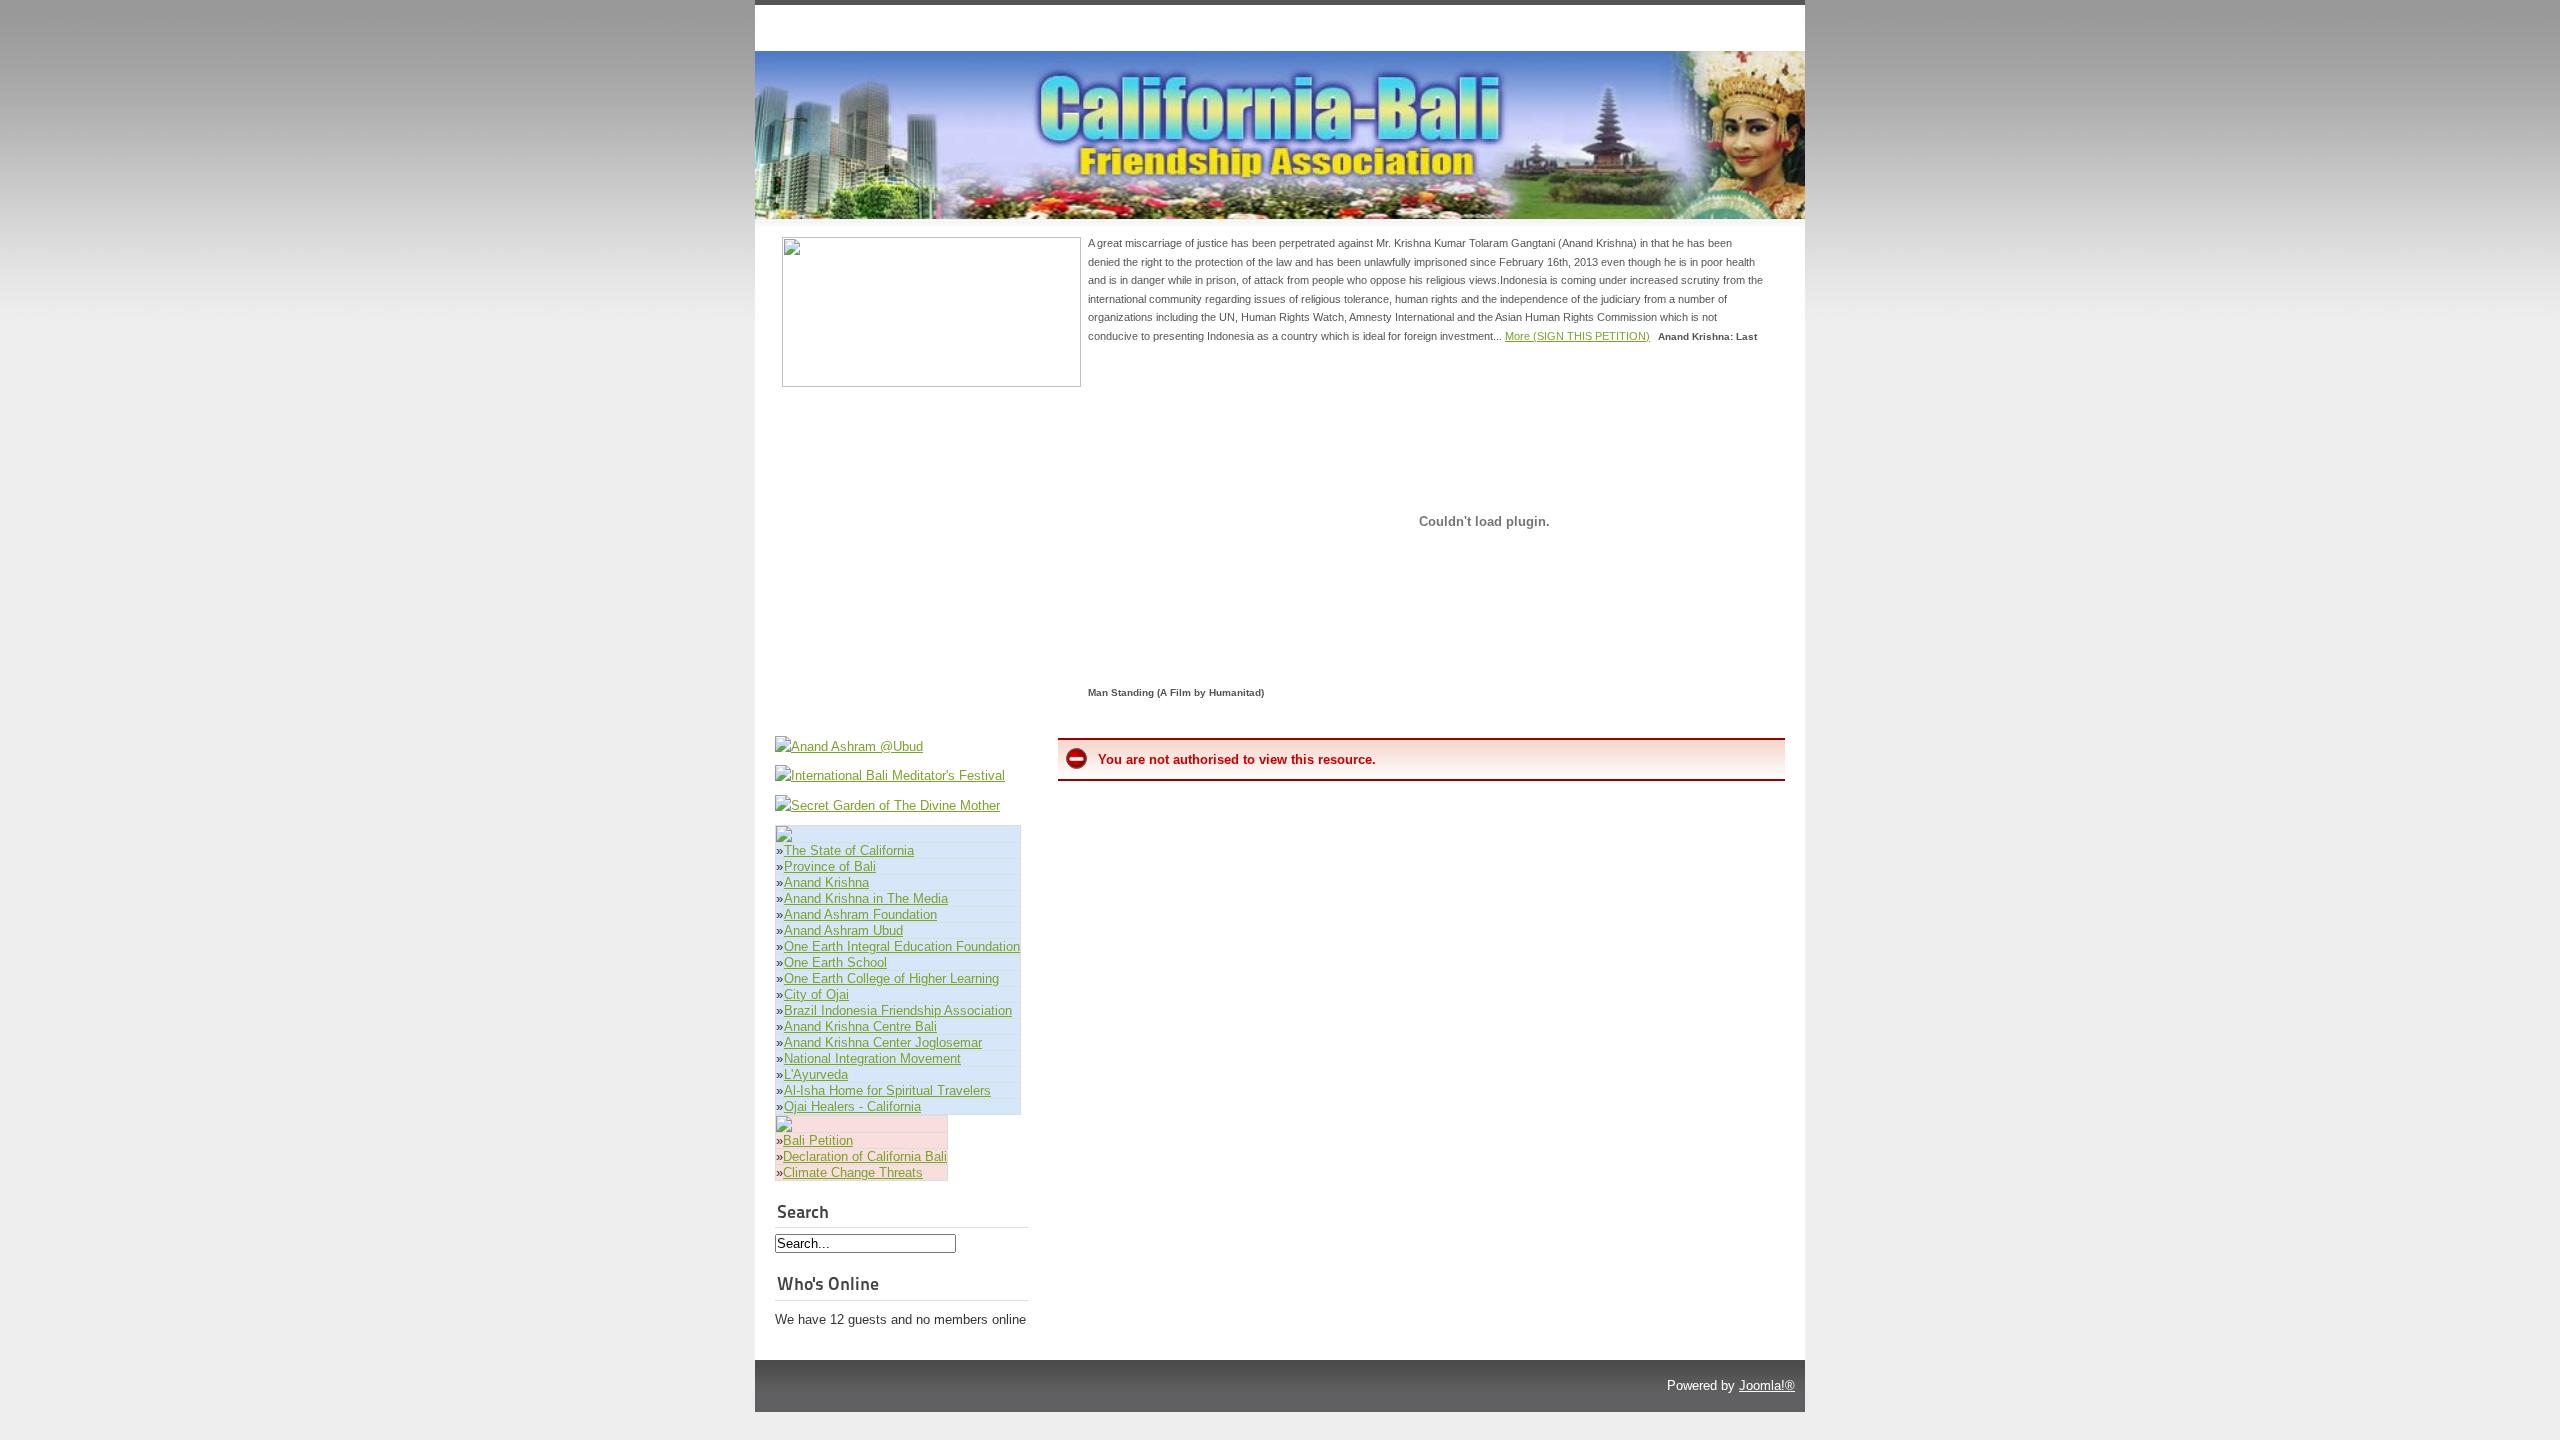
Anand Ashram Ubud (843, 930)
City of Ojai (816, 994)
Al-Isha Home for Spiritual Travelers (887, 1090)
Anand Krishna (826, 882)
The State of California (849, 850)
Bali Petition (818, 1140)
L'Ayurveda (816, 1074)
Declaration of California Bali (865, 1156)
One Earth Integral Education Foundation (902, 946)
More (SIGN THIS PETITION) (1577, 336)
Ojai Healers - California (852, 1106)
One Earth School (835, 962)
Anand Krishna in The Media (866, 898)
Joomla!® (1767, 1385)
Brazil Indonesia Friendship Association (898, 1010)
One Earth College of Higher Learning (891, 978)
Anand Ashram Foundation (860, 914)
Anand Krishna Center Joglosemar (883, 1042)
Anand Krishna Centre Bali (860, 1026)
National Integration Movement (872, 1058)
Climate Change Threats (853, 1172)
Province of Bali (830, 866)
